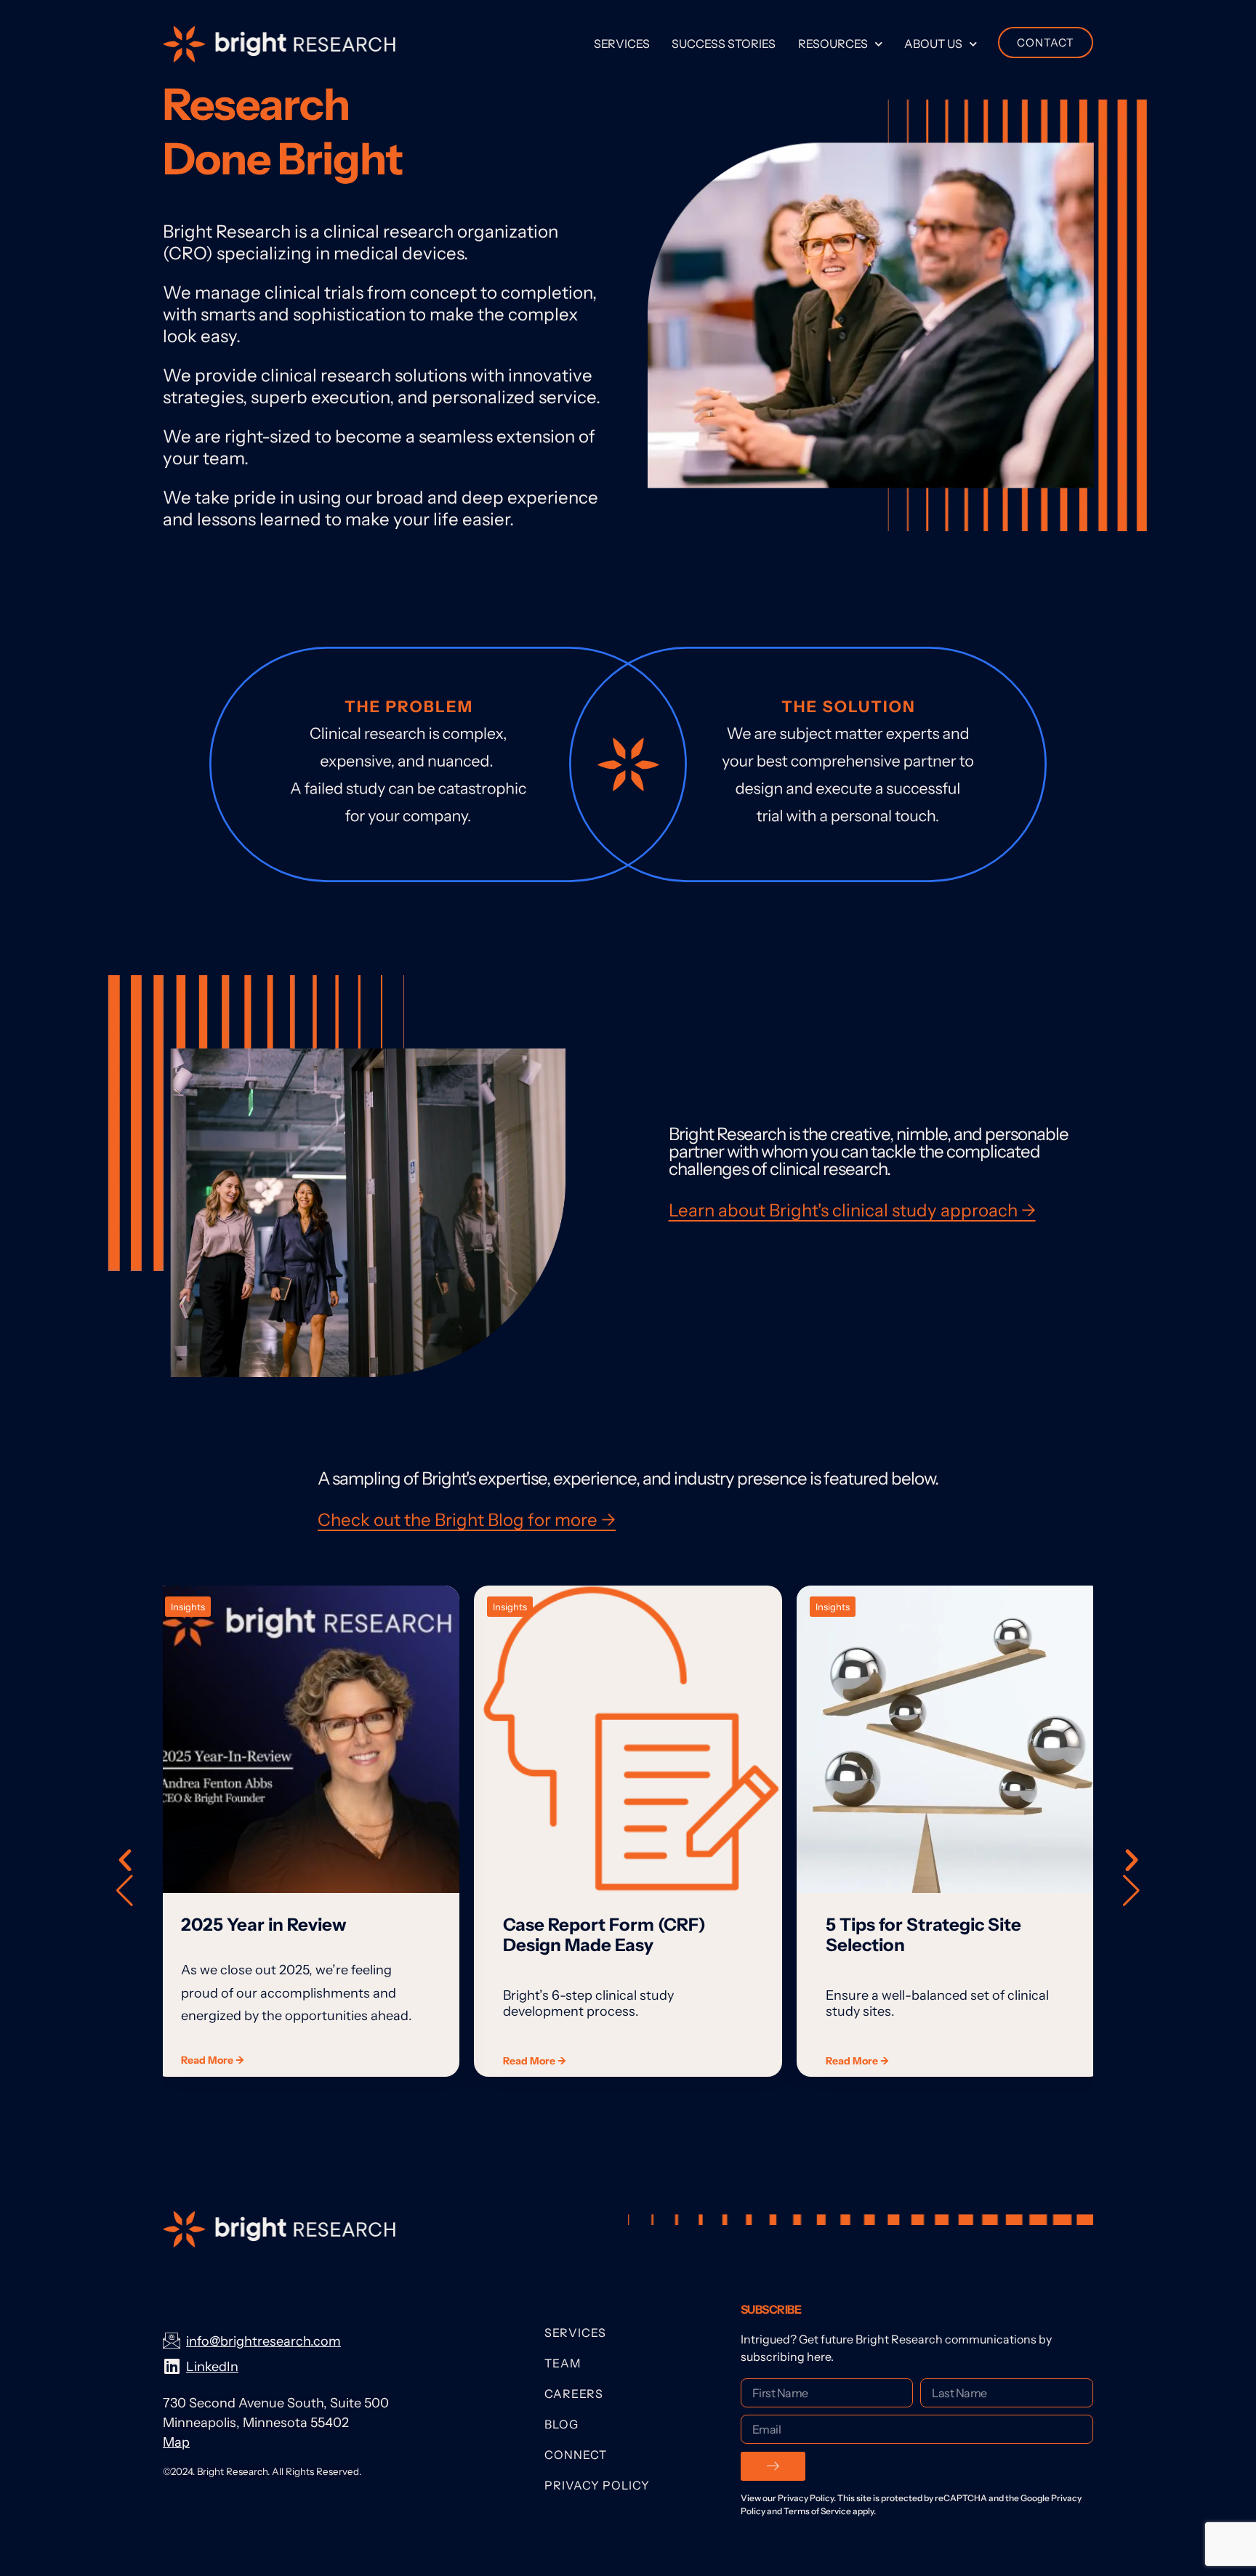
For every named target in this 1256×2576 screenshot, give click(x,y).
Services (622, 44)
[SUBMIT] (773, 2466)
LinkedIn (212, 2367)
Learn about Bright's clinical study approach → (852, 1210)
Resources (833, 44)
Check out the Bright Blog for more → (467, 1520)
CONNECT (576, 2455)
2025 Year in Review (264, 1925)
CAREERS (574, 2394)
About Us (933, 44)
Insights (188, 1607)
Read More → (213, 2060)
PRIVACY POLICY (597, 2485)
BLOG (561, 2424)
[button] (1131, 1876)
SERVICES (575, 2333)
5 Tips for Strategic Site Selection (923, 1935)
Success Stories (724, 44)
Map (176, 2442)
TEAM (563, 2363)
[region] (628, 1876)
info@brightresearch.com (263, 2341)
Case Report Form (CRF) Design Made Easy (604, 1935)
